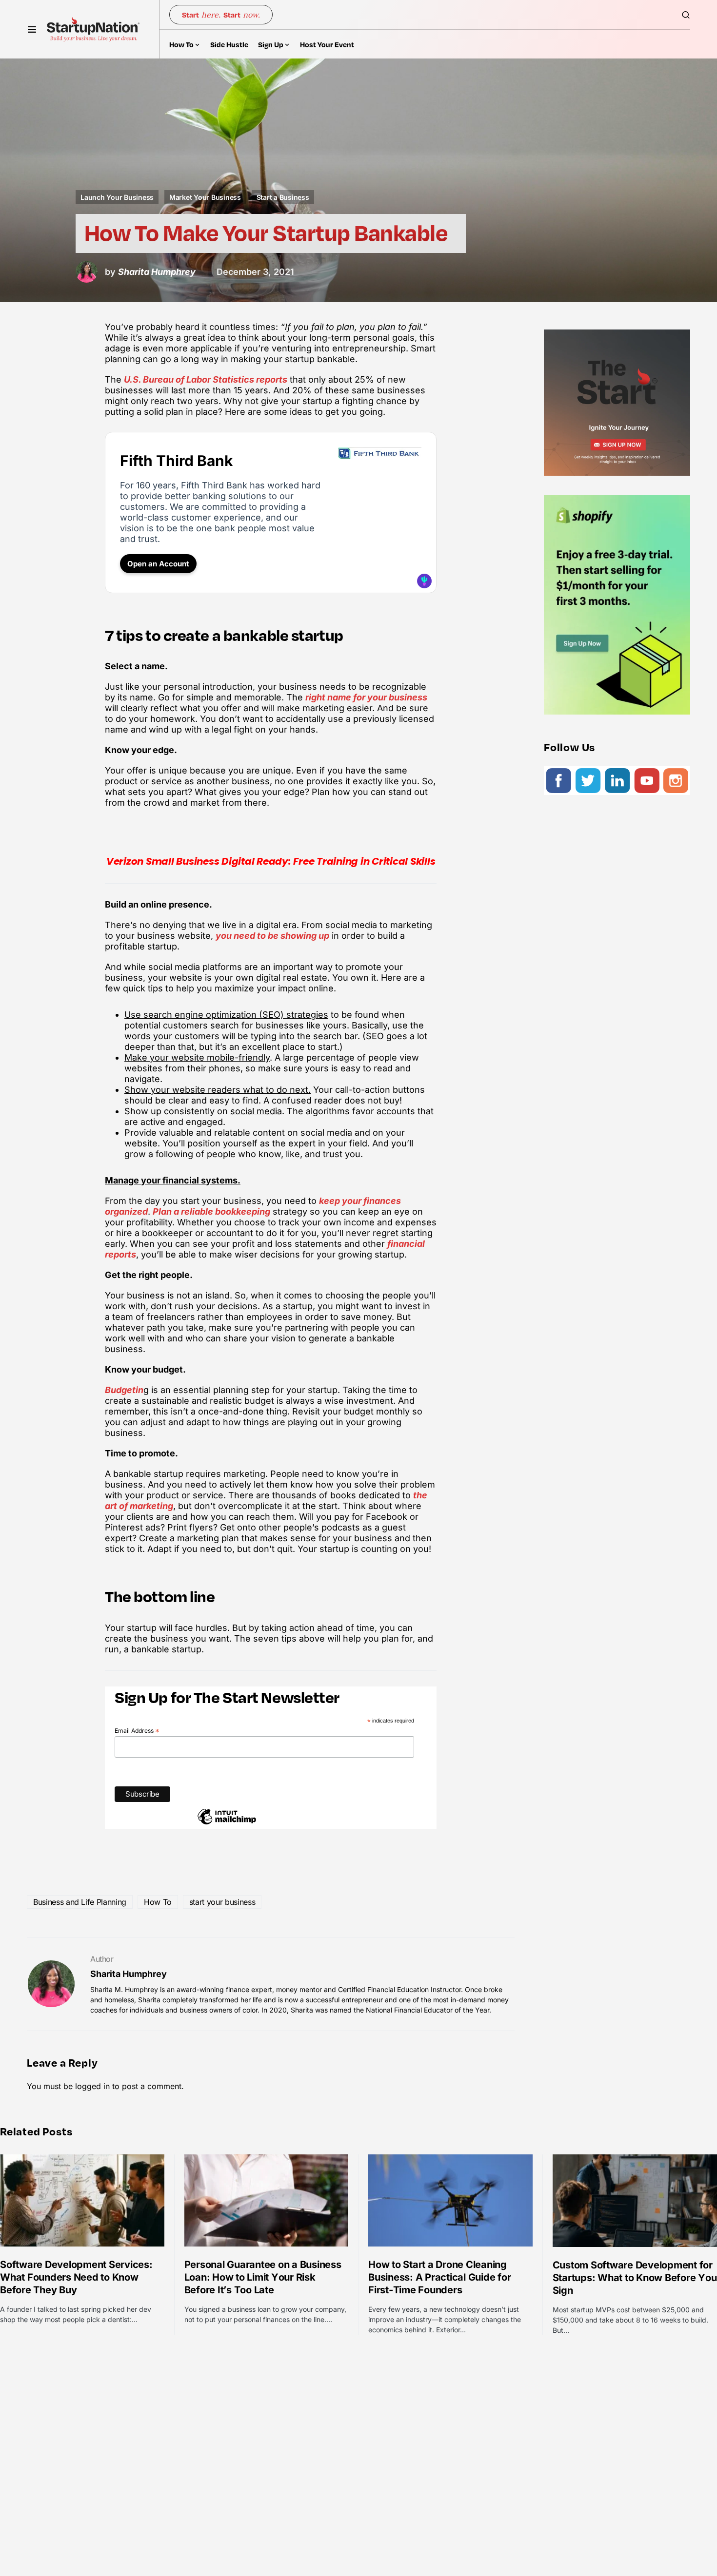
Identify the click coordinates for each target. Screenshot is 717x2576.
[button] (32, 29)
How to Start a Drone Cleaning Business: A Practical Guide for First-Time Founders (439, 2277)
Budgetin (124, 1390)
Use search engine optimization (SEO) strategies (226, 1015)
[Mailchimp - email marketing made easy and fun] (227, 1823)
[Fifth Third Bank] (380, 455)
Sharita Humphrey (129, 1974)
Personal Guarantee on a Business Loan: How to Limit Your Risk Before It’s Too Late (263, 2277)
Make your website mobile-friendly (197, 1057)
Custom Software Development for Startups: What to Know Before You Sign (635, 2278)
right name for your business (366, 697)
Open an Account (158, 564)
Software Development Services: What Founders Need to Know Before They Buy (76, 2277)
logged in (92, 2086)
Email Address (137, 1731)
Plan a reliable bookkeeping (211, 1211)
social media (256, 1111)
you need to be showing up (272, 936)
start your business (222, 1902)
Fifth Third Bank (176, 461)
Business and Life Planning (80, 1902)
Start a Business (283, 197)
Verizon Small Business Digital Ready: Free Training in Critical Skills (271, 861)
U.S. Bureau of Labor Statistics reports (206, 379)
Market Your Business (205, 197)
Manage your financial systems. (173, 1180)
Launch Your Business (117, 197)
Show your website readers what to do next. (218, 1090)
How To (158, 1902)
